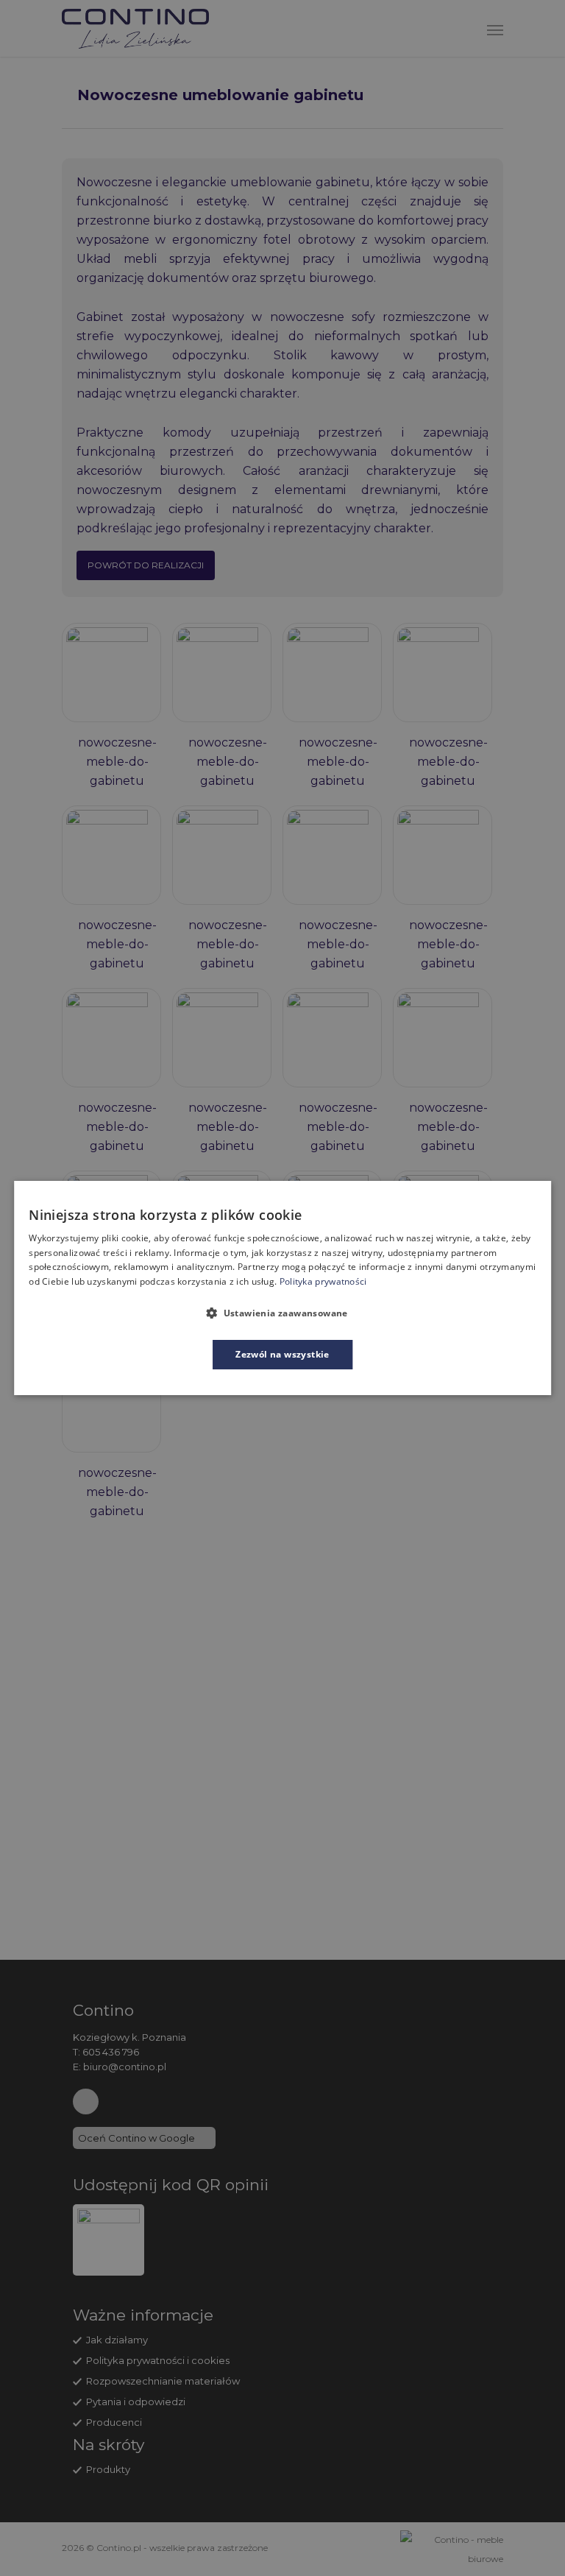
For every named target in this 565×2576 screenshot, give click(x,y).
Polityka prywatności (323, 1281)
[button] (282, 1313)
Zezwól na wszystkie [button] (282, 1354)
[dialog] (282, 1288)
